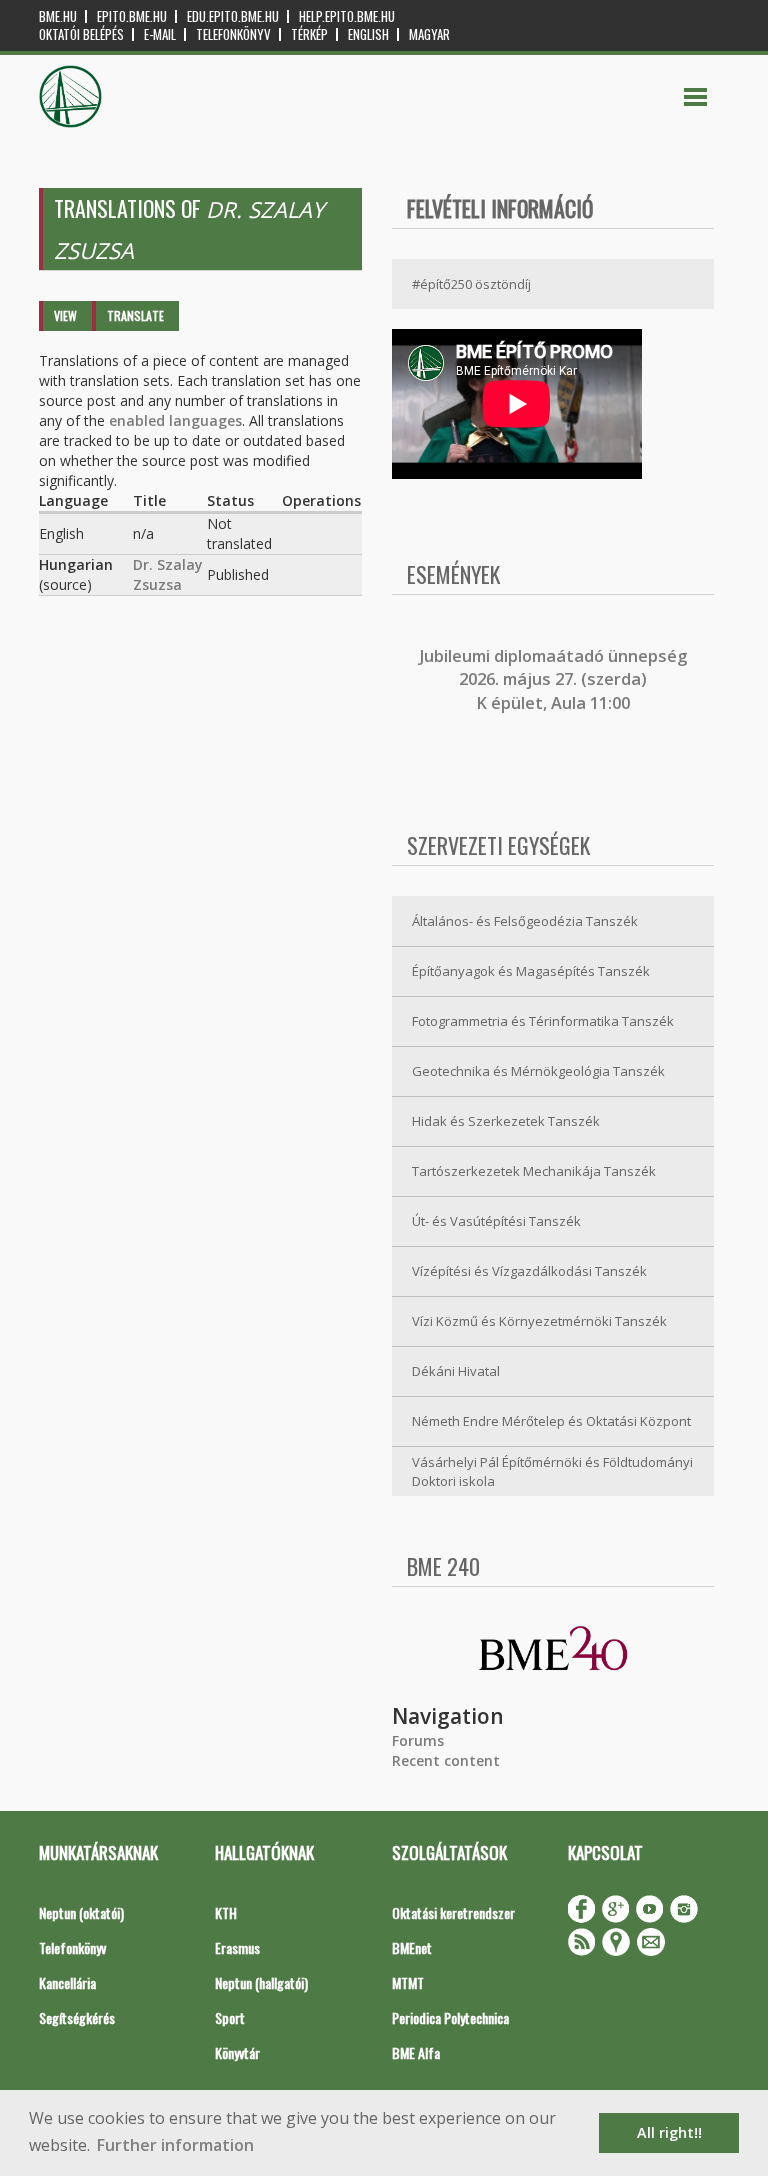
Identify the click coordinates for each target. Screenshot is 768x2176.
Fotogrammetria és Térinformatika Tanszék (543, 1021)
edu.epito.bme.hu (233, 16)
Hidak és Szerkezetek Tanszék (506, 1121)
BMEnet (412, 1947)
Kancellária (67, 1982)
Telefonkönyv (233, 34)
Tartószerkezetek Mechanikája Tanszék (534, 1171)
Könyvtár (237, 2052)
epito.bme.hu (132, 16)
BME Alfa (416, 2052)
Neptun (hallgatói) (261, 1982)
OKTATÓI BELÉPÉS (81, 34)
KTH (226, 1912)
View (65, 315)
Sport (230, 2017)
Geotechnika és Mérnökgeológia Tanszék (538, 1071)
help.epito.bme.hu (347, 16)
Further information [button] (175, 2145)
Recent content (446, 1760)
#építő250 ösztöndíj (471, 284)
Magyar (429, 34)
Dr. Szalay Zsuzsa (168, 574)
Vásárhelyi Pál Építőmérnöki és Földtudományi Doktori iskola (552, 1471)
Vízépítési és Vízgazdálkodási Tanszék (529, 1271)
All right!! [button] (669, 2132)
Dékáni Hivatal (456, 1371)
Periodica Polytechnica (450, 2017)
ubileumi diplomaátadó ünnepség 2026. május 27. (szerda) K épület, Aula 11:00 (555, 679)
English (368, 34)
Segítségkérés (77, 2017)
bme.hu (58, 16)
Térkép (309, 34)
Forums (418, 1740)
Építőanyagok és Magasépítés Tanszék (531, 971)
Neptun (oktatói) (81, 1912)
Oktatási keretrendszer (453, 1912)
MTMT (408, 1982)
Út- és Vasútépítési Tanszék (496, 1221)
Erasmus (237, 1947)
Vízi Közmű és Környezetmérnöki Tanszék (539, 1321)
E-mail (160, 34)
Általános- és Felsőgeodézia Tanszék (525, 921)
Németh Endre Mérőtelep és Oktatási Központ (551, 1421)
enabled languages (175, 420)
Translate (135, 315)
